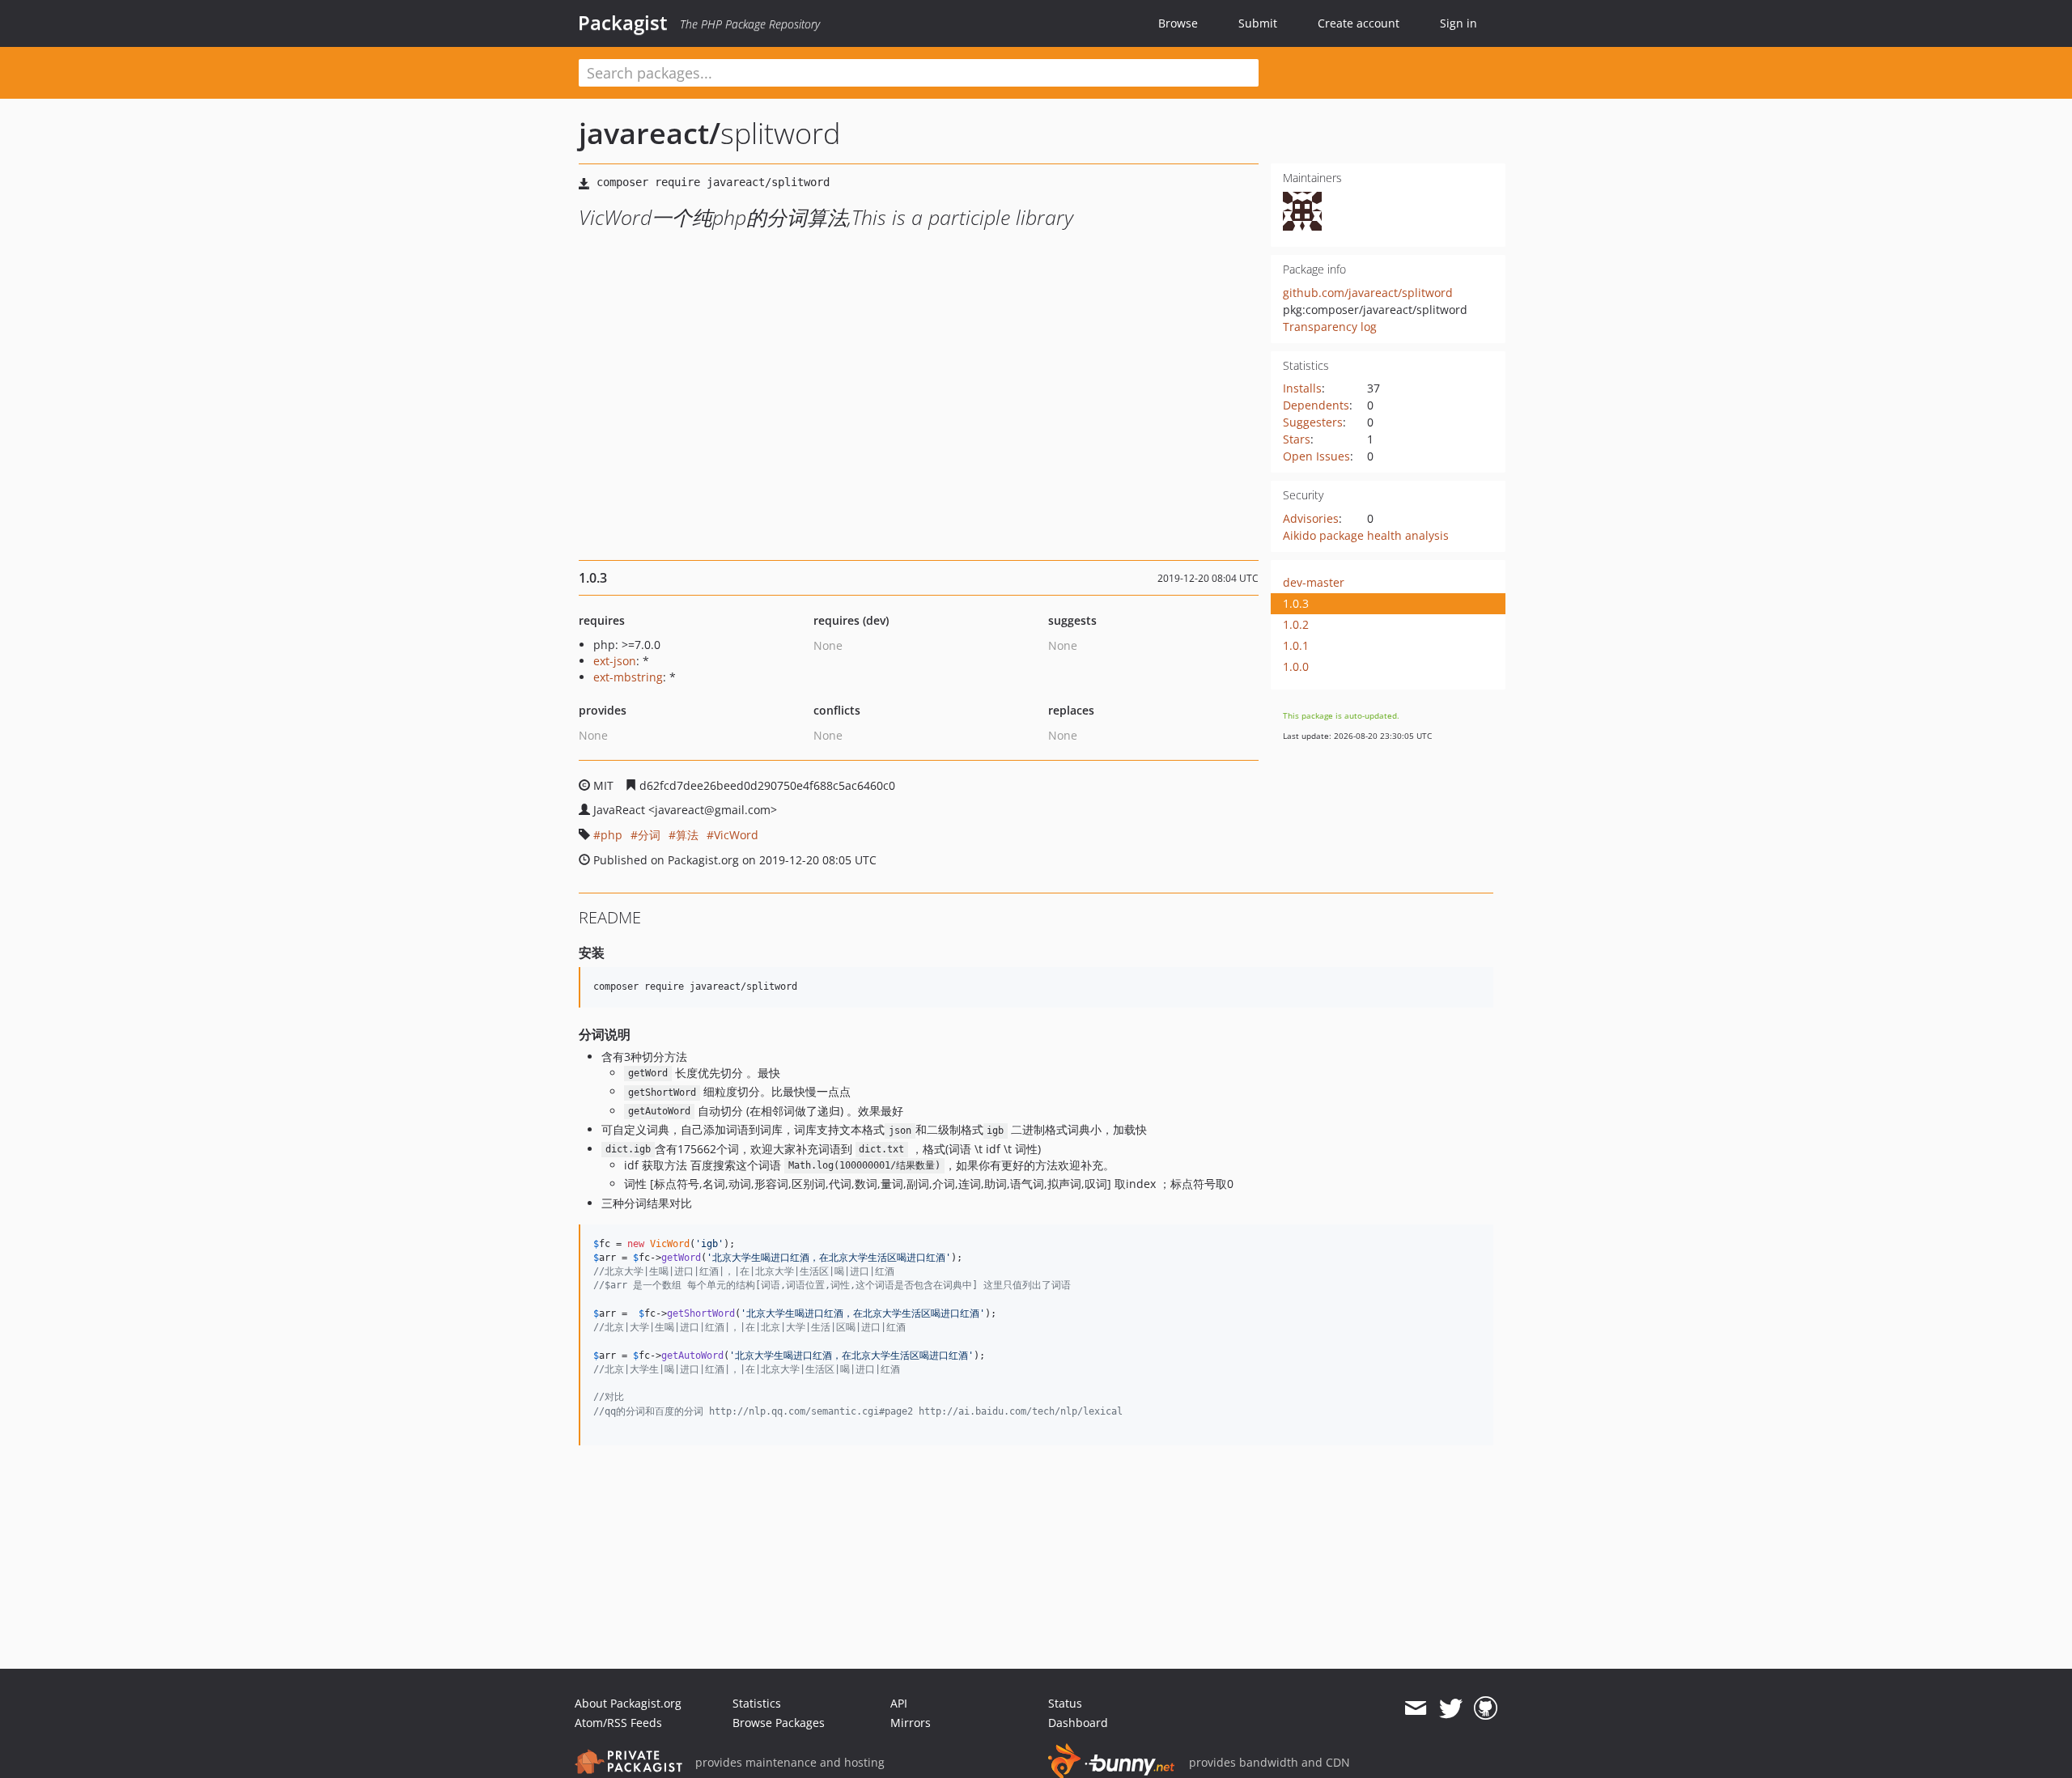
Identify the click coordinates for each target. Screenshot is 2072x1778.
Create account (1359, 23)
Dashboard (1078, 1723)
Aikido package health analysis (1366, 535)
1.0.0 (1296, 666)
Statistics (757, 1703)
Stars (1297, 439)
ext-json (615, 661)
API (899, 1703)
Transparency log (1330, 327)
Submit (1258, 23)
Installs (1302, 388)
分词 (649, 835)
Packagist (623, 23)
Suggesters (1313, 422)
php (611, 835)
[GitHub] (1486, 1708)
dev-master (1314, 582)
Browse (1178, 23)
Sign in (1458, 23)
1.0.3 (1296, 603)
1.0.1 (1296, 645)
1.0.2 (1296, 624)
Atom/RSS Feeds (618, 1723)
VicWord (736, 835)
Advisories (1311, 518)
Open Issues (1316, 456)
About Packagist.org (628, 1703)
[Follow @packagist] (1451, 1708)
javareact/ (650, 133)
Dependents (1316, 405)
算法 (687, 835)
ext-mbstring (628, 677)
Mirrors (911, 1723)
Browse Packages (779, 1723)
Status (1065, 1703)
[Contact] (1415, 1708)
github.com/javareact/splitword (1368, 293)
